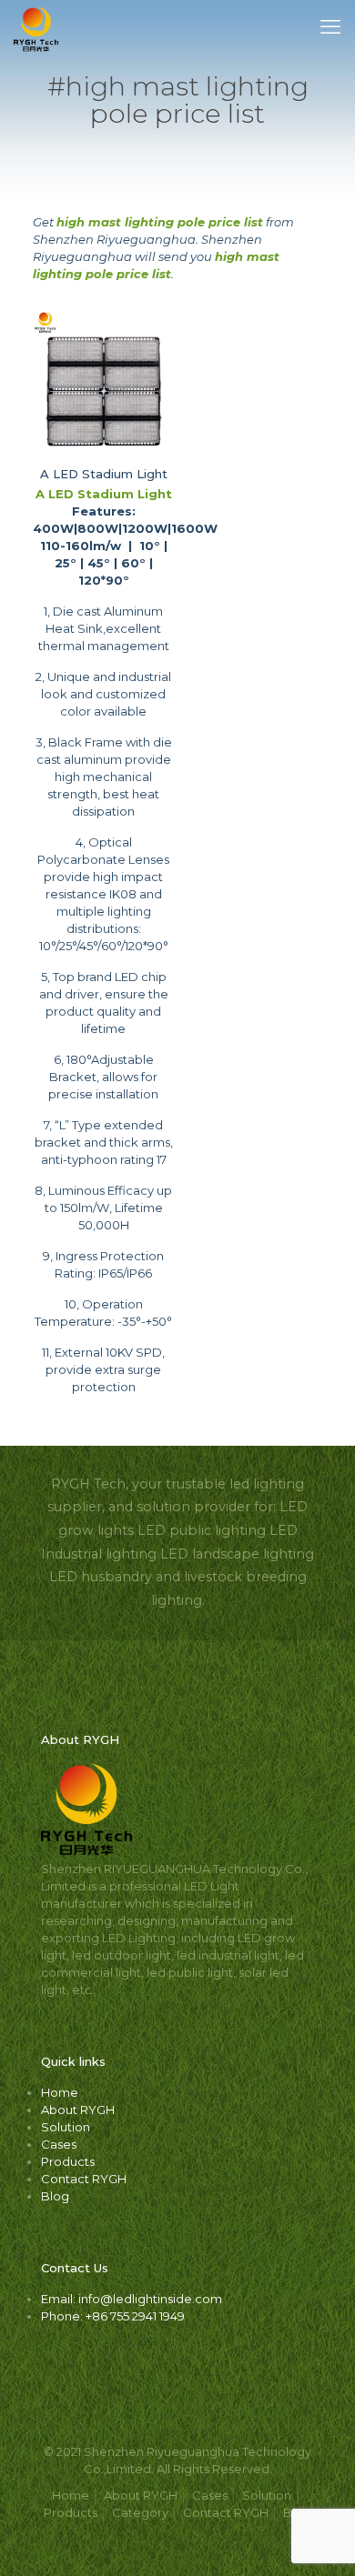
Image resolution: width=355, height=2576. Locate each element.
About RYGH (78, 2110)
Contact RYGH (84, 2179)
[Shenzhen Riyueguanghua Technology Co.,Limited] (36, 27)
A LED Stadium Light (104, 474)
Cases (59, 2144)
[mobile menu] (330, 27)
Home (60, 2092)
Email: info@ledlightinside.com (132, 2299)
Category (140, 2512)
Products (68, 2161)
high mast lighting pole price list (160, 222)
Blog (55, 2196)
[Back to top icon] (318, 2539)
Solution (66, 2127)
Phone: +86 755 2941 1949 (113, 2316)
